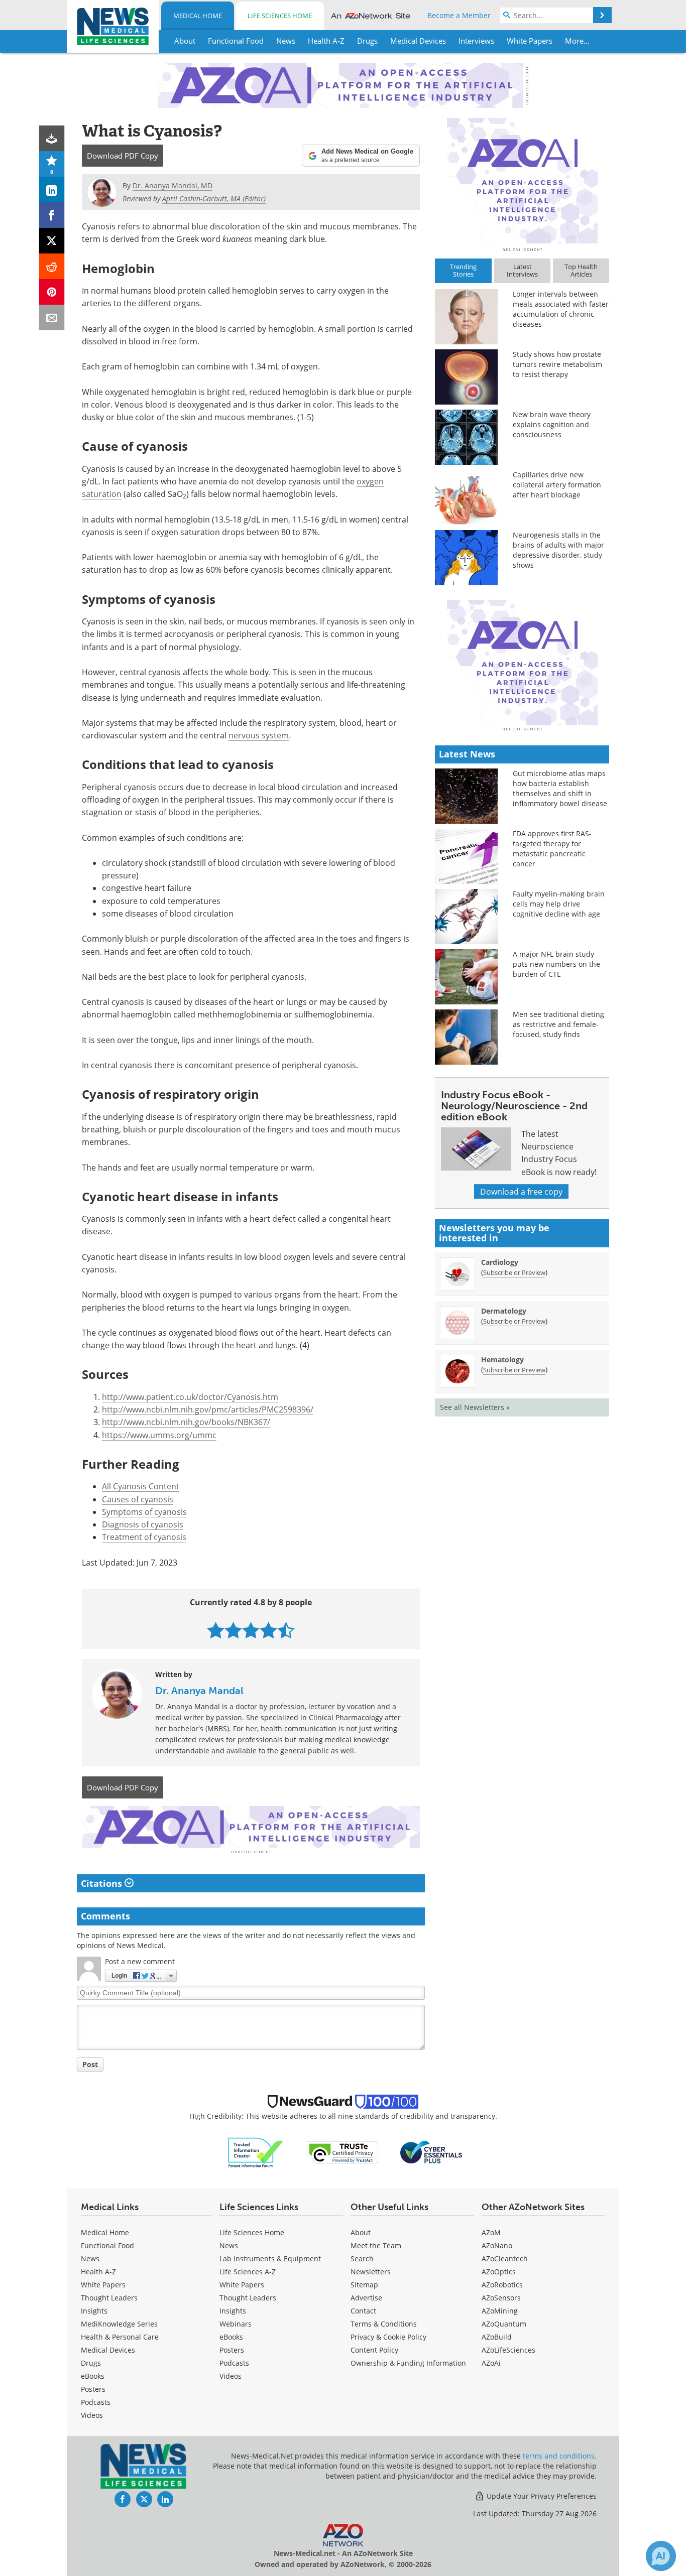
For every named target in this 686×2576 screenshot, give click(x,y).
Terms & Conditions (384, 2324)
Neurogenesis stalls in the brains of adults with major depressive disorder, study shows (558, 550)
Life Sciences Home (280, 16)
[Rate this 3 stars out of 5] (251, 1630)
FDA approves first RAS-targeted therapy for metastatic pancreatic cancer (552, 849)
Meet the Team (376, 2245)
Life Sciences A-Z (248, 2272)
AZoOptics (499, 2272)
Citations (103, 1883)
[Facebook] (52, 215)
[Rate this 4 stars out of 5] (268, 1630)
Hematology (502, 1360)
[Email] (52, 317)
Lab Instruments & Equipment (270, 2259)
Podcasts (96, 2402)
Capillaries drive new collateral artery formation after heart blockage (557, 485)
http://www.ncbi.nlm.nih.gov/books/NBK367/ (186, 1422)
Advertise (366, 2298)
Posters (93, 2389)
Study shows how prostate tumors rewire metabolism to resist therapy (557, 364)
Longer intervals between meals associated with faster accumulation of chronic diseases (561, 309)
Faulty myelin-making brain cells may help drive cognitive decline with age (559, 904)
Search (362, 2259)
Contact (363, 2311)
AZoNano (497, 2245)
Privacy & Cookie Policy (388, 2337)
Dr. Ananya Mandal (199, 1691)
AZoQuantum (504, 2324)
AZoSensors (501, 2298)
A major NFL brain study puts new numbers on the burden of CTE (556, 964)
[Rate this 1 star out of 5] (216, 1630)
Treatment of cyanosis (144, 1537)
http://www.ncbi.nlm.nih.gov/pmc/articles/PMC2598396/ (208, 1409)
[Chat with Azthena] (661, 2556)
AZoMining (500, 2311)
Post (90, 2064)
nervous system (259, 735)
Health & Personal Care (120, 2337)
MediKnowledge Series (119, 2324)
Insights (94, 2311)
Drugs (91, 2363)
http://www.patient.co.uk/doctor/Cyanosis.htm (190, 1397)
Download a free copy (521, 1191)
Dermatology (504, 1311)
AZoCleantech (505, 2259)
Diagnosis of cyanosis (143, 1524)
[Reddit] (52, 266)
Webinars (236, 2324)
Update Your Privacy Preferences (541, 2496)
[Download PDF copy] (52, 138)
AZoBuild (497, 2337)
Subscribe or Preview (514, 1272)
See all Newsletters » (475, 1407)
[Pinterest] (52, 292)
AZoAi (491, 2363)
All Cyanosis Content (141, 1486)
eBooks (93, 2376)
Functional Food (107, 2245)
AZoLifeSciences (508, 2350)
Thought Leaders (109, 2298)
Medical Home (198, 16)
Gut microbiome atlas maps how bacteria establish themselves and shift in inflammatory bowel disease (560, 788)
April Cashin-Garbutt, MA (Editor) (214, 199)
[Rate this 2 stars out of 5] (233, 1630)
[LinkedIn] (52, 189)
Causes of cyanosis (138, 1499)
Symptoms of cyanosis (144, 1512)
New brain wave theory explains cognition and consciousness (552, 424)
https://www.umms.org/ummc (159, 1435)
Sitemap (364, 2285)
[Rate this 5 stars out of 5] (286, 1630)
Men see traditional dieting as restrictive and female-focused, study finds (558, 1024)
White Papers (103, 2285)
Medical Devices (108, 2350)
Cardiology (500, 1262)
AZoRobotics (502, 2285)
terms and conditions (559, 2456)
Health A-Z (98, 2272)
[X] (52, 241)
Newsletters (371, 2272)
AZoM (491, 2232)
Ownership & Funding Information (408, 2363)
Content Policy (374, 2350)
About (361, 2232)
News (90, 2259)
